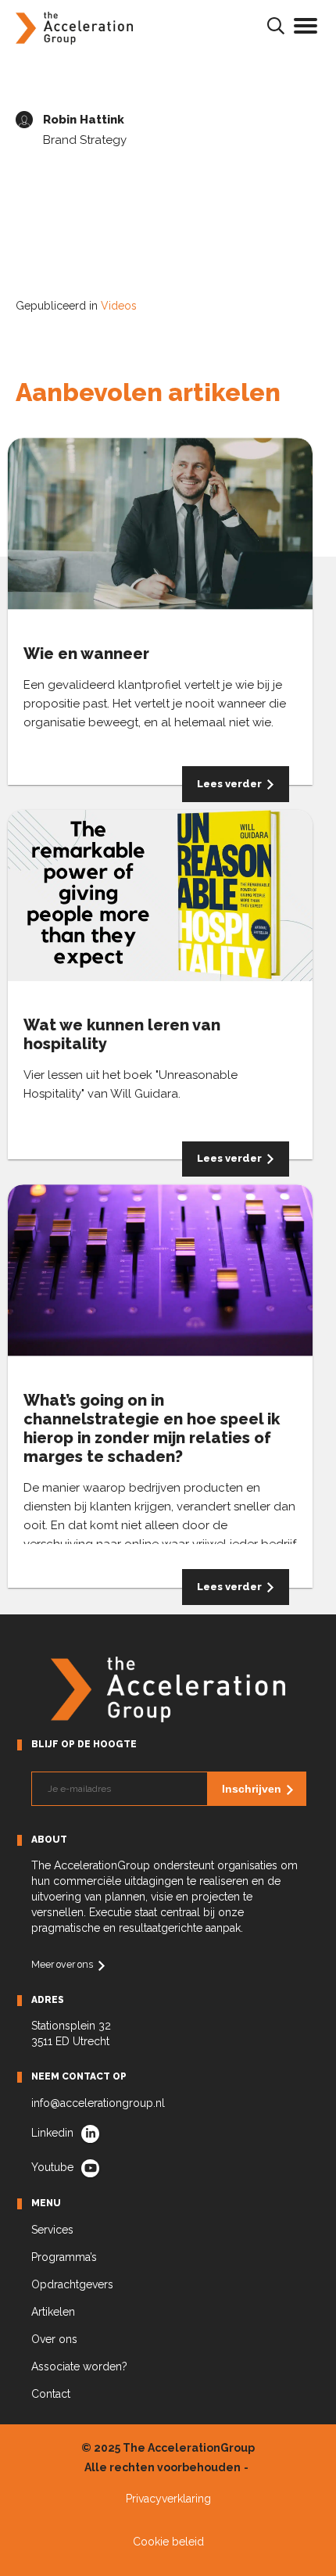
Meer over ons (62, 1964)
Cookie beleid (168, 2542)
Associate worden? (79, 2366)
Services (52, 2230)
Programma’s (64, 2257)
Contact (51, 2394)
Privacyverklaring (168, 2499)
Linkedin (52, 2133)
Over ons (54, 2339)
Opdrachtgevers (72, 2284)
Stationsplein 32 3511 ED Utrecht (71, 2033)
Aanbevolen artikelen (148, 392)
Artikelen (53, 2312)
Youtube (52, 2167)
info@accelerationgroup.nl (98, 2103)
